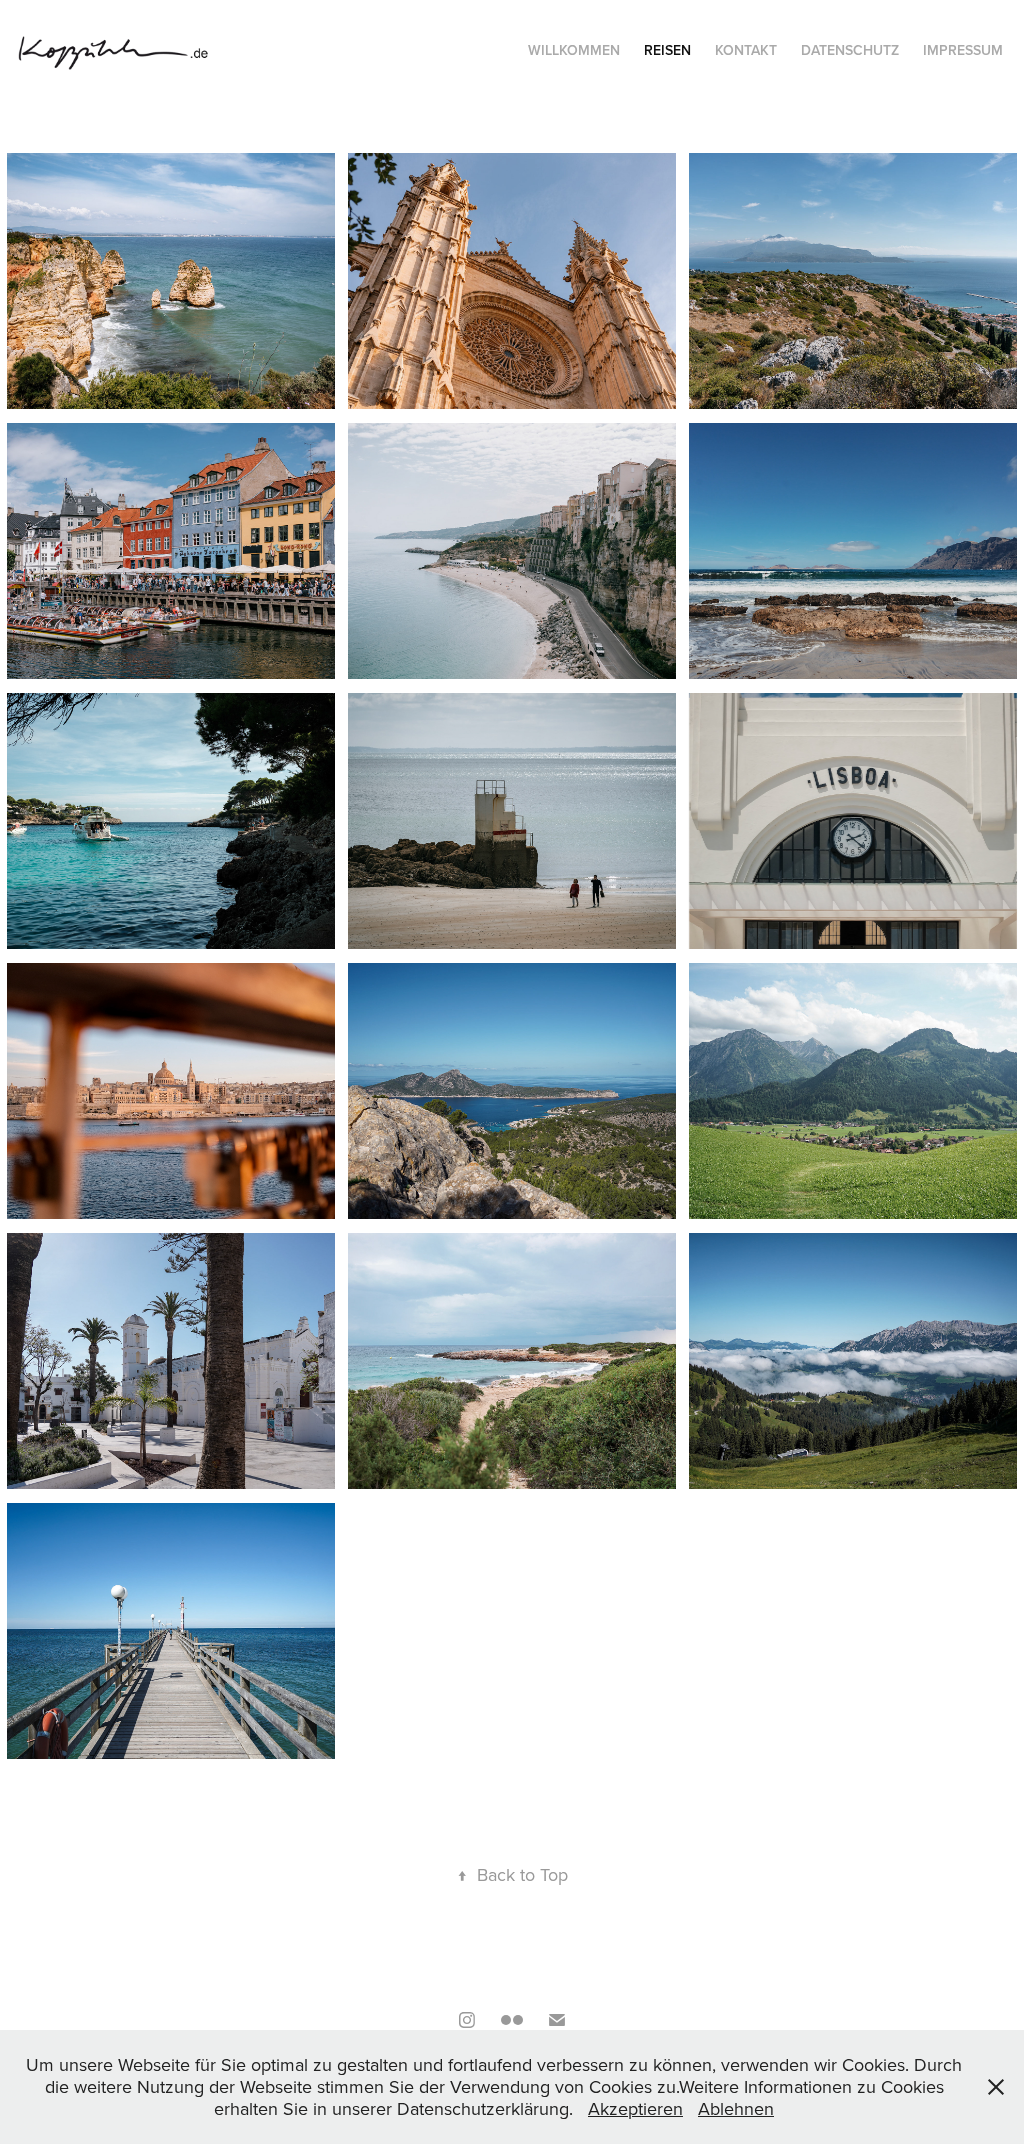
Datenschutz (850, 50)
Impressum (963, 50)
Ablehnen (736, 2108)
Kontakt (746, 50)
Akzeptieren (635, 2108)
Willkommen (574, 50)
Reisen (667, 50)
